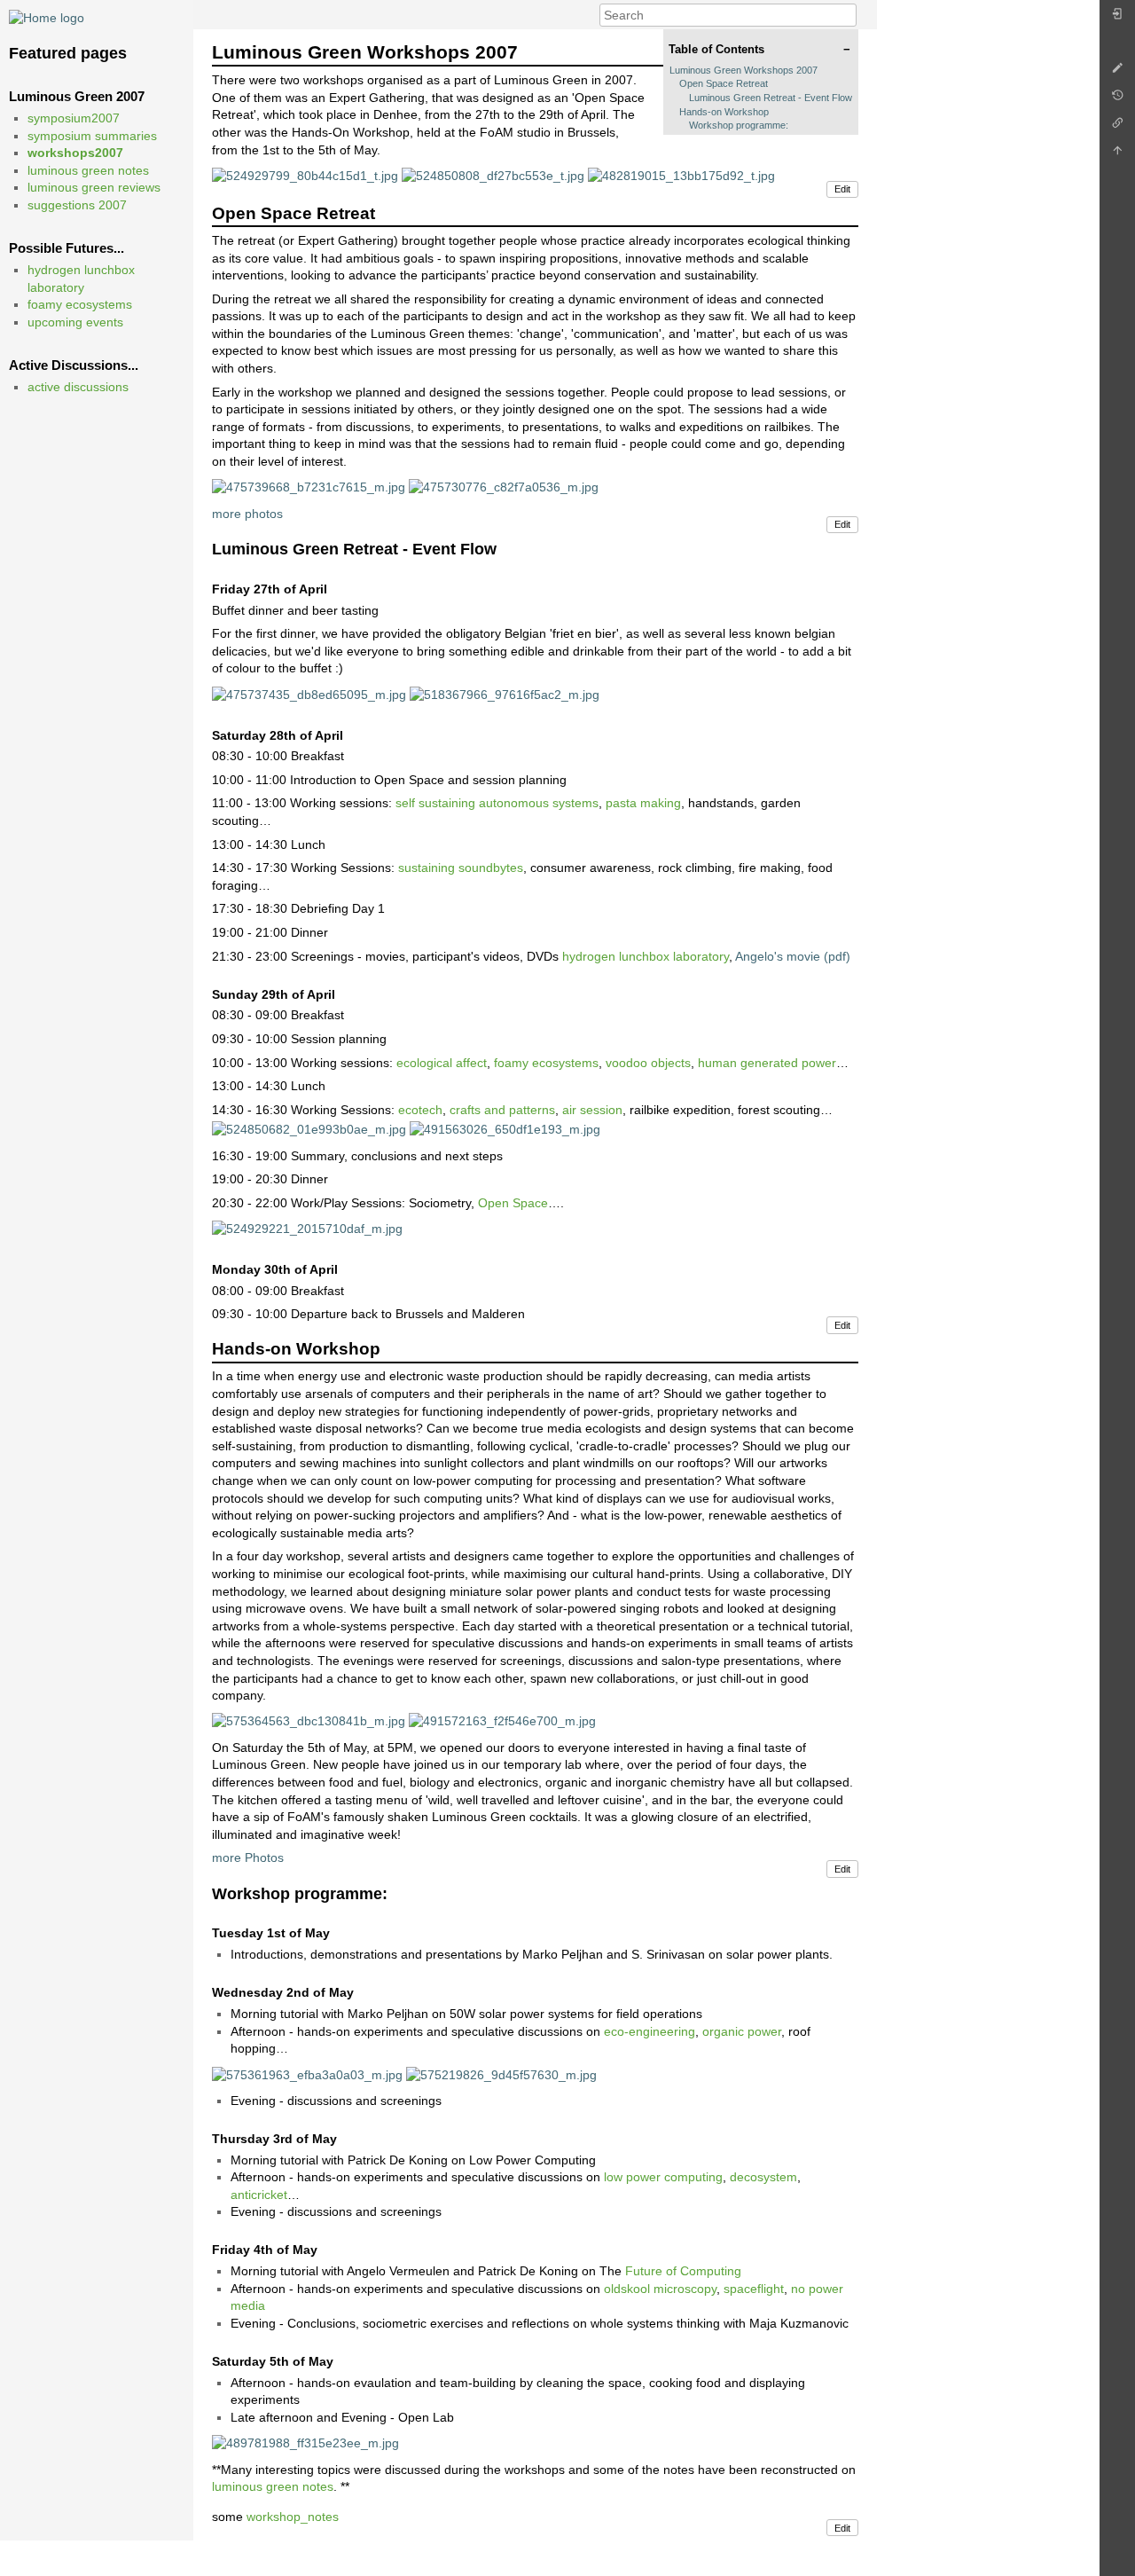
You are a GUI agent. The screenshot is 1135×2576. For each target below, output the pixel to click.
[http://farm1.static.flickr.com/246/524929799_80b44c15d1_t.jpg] (305, 175)
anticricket (259, 2195)
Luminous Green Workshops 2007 (744, 70)
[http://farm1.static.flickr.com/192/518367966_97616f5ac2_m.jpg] (505, 694)
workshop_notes (293, 2517)
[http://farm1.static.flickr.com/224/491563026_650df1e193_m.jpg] (505, 1129)
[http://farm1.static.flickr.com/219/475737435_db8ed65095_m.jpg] (309, 694)
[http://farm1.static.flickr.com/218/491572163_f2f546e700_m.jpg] (502, 1721)
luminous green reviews (94, 187)
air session (592, 1110)
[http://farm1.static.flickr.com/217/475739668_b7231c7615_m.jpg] (309, 487)
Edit (842, 189)
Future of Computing (683, 2271)
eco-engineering (650, 2031)
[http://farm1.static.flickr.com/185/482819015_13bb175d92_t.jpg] (681, 175)
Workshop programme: (739, 125)
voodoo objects (648, 1063)
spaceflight (754, 2289)
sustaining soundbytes (461, 868)
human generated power (767, 1063)
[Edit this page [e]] (1117, 72)
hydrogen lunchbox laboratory (646, 956)
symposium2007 (74, 118)
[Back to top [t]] (1117, 155)
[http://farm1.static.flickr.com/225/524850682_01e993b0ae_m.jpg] (309, 1129)
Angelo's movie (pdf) (793, 956)
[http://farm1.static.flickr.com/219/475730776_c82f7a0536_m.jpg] (504, 487)
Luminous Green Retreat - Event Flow (771, 98)
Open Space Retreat (724, 83)
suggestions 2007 (77, 205)
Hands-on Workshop (724, 112)
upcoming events (75, 322)
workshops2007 (75, 153)
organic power (742, 2031)
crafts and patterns (502, 1110)
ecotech (420, 1110)
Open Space (513, 1203)
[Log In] (1117, 18)
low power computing (663, 2177)
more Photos (248, 1857)
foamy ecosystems (80, 304)
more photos (247, 514)
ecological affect (442, 1063)
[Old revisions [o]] (1117, 100)
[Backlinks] (1117, 127)
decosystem (763, 2177)
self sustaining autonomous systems (497, 803)
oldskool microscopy (660, 2289)
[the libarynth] (47, 17)
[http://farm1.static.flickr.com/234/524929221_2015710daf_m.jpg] (307, 1229)
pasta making (643, 803)
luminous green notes (88, 170)
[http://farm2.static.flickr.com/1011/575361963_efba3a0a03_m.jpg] (307, 2074)
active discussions (78, 387)
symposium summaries (92, 136)
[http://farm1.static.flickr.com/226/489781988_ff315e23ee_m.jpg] (305, 2443)
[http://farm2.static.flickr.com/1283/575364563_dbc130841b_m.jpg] (309, 1721)
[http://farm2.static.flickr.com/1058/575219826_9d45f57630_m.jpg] (501, 2074)
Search (847, 15)
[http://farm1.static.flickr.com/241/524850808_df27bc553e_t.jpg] (493, 175)
